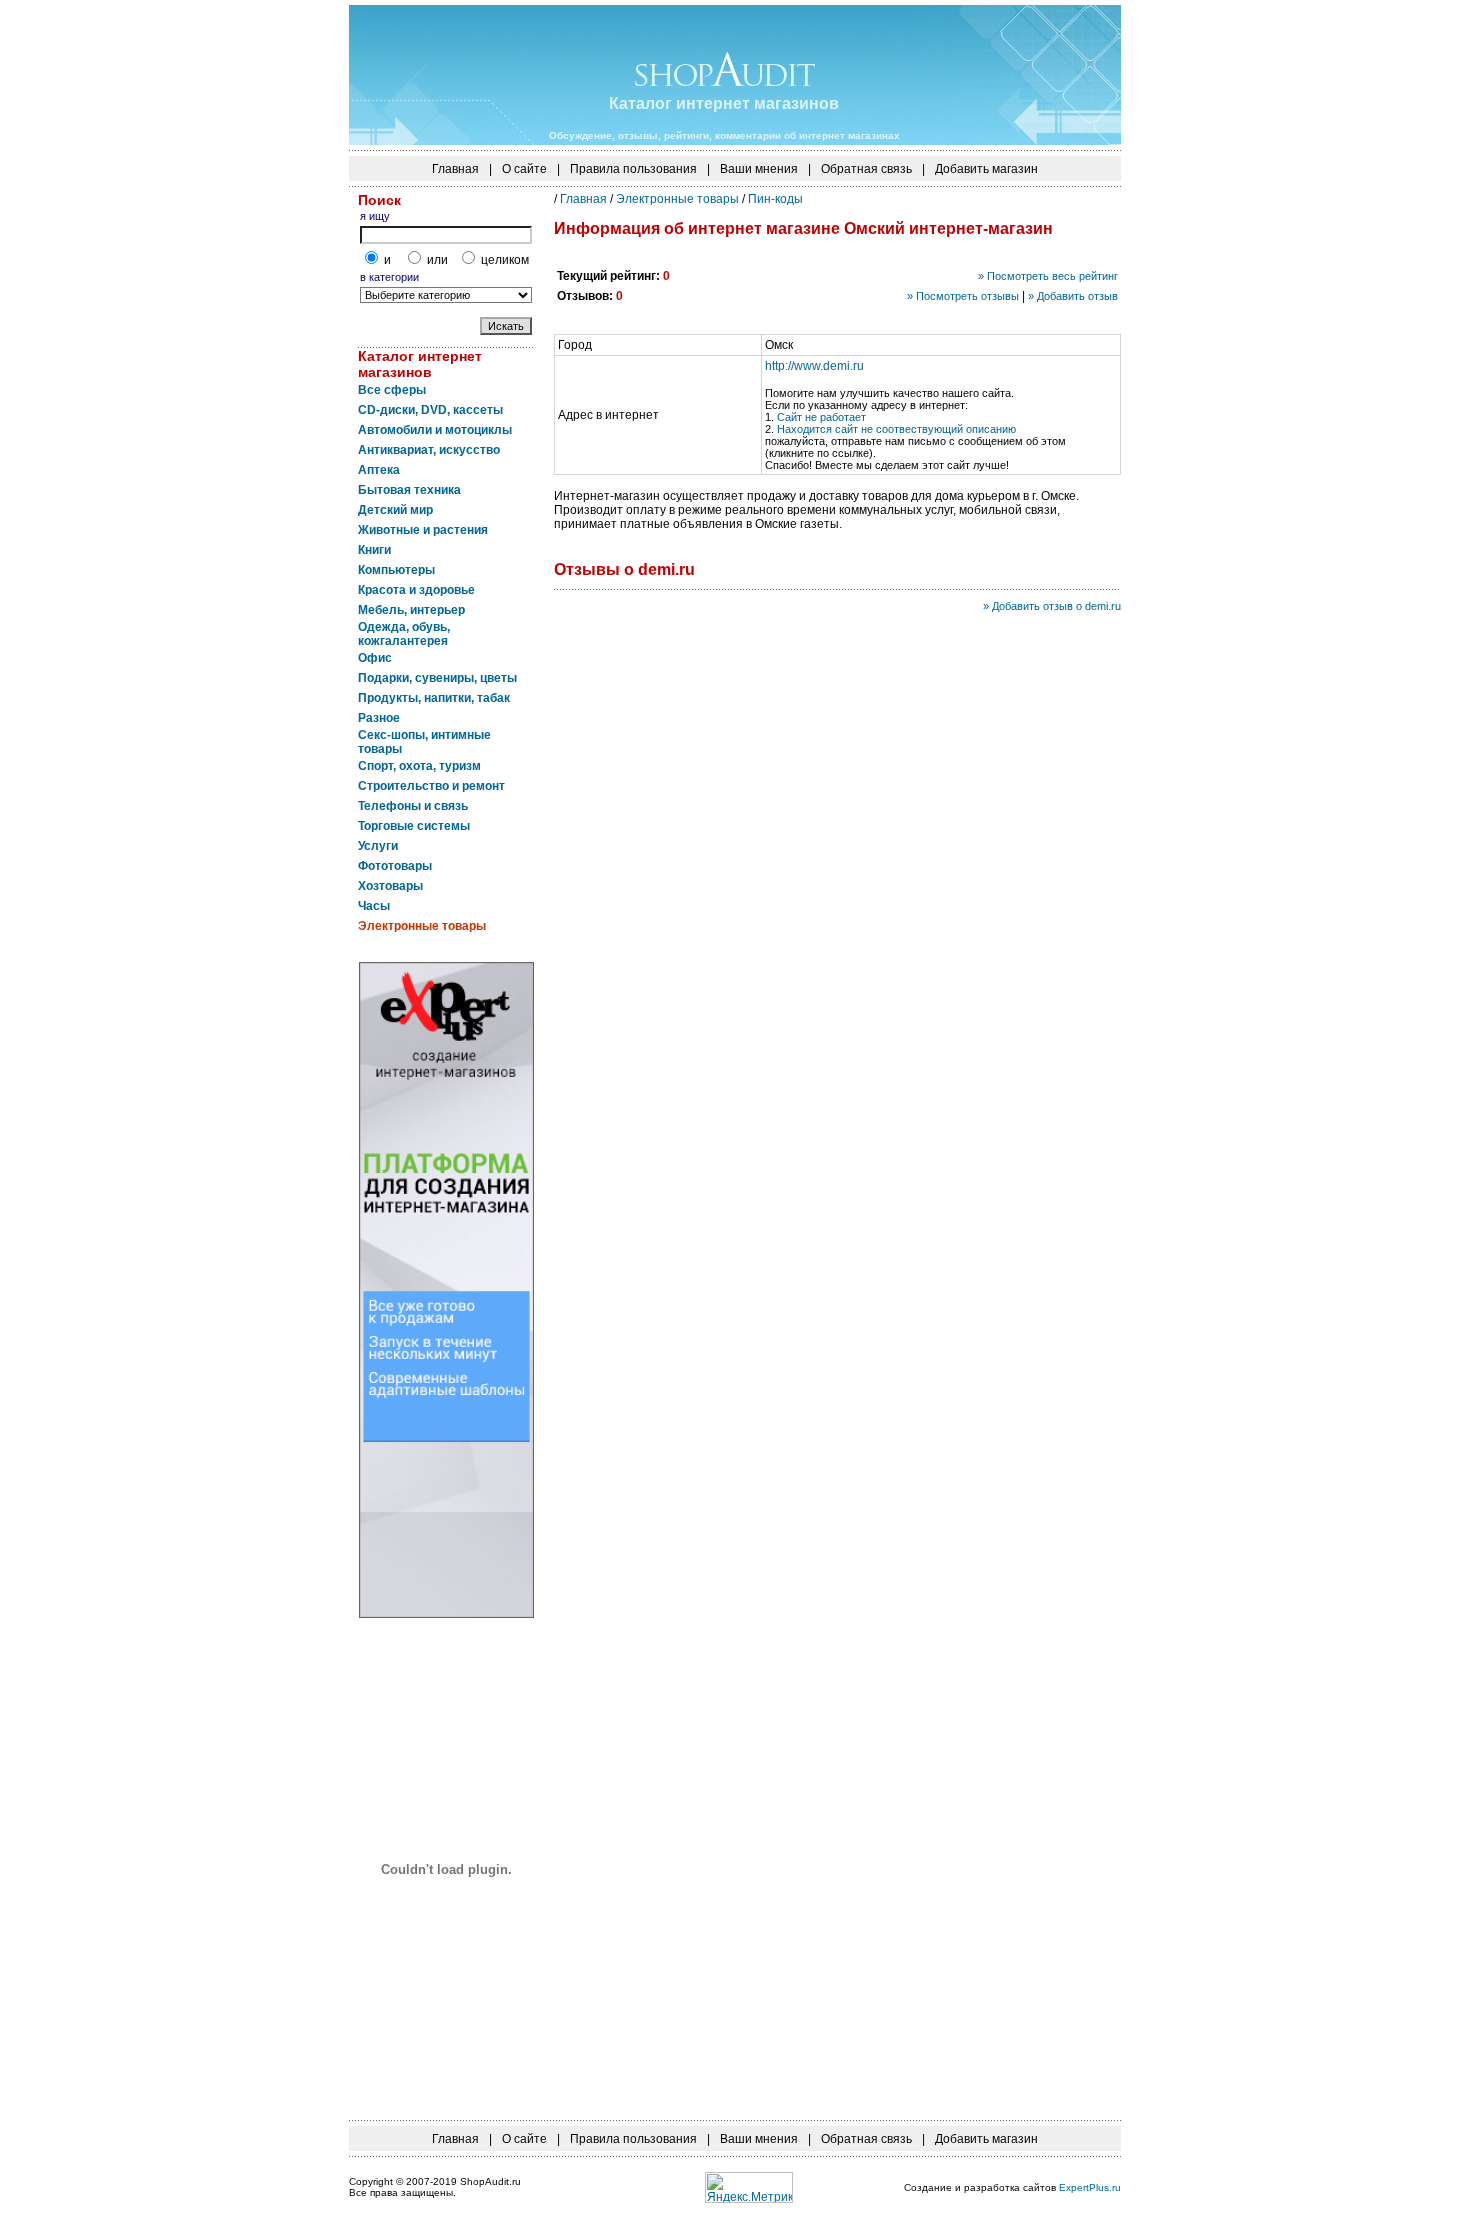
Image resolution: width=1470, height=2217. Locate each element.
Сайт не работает (821, 417)
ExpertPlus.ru (1090, 2187)
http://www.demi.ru (814, 366)
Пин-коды (775, 199)
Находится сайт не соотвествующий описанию (896, 429)
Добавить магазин (986, 169)
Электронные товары (677, 199)
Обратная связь (866, 169)
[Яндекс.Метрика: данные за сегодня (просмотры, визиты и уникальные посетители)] (749, 2187)
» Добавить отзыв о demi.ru (1052, 606)
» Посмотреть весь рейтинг (1048, 276)
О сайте (524, 169)
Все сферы (392, 390)
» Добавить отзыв (1073, 296)
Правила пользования (633, 169)
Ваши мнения (759, 169)
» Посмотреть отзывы (963, 296)
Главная (455, 169)
